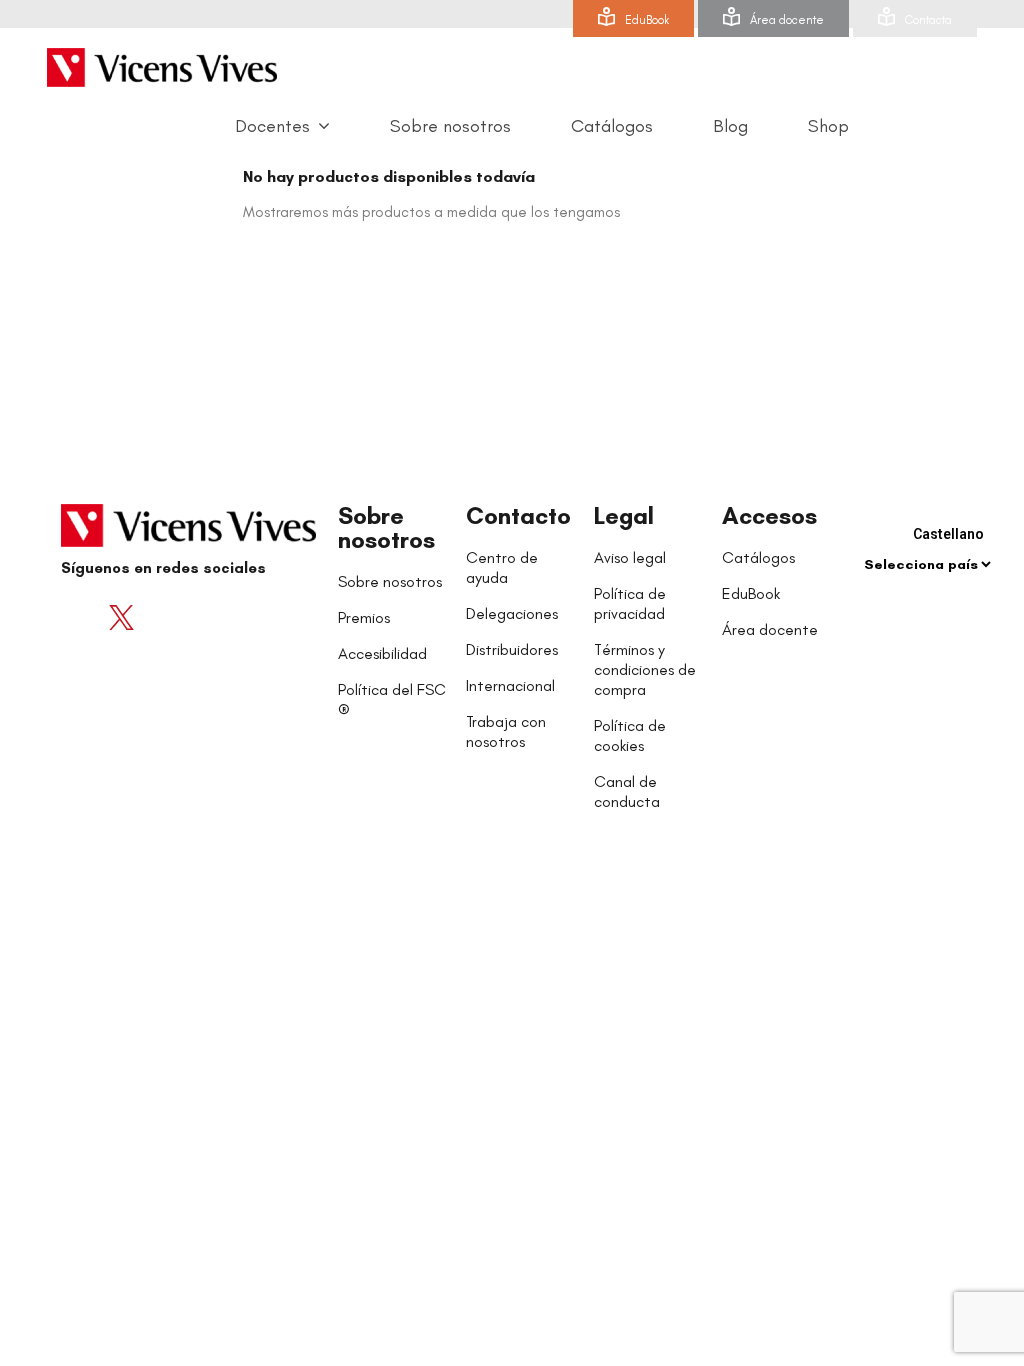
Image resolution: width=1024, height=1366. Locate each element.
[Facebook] (81, 617)
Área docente (787, 20)
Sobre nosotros (386, 527)
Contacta (928, 20)
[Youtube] (161, 617)
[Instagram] (201, 617)
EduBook (647, 20)
